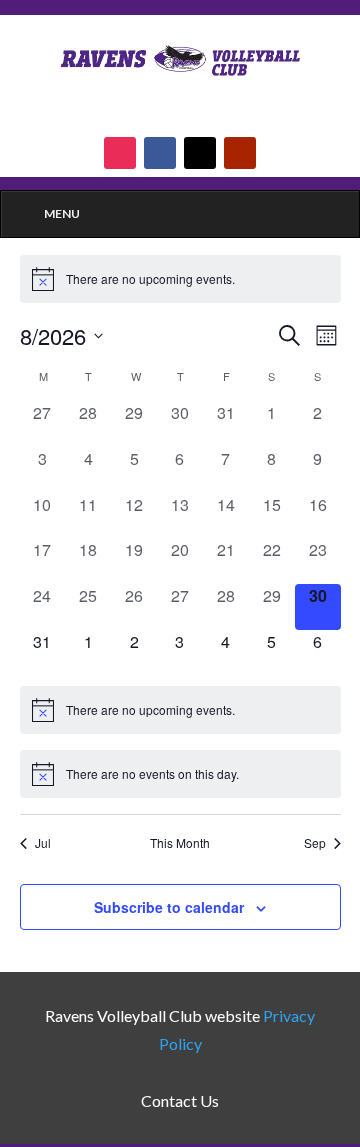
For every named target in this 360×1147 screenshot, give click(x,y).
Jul (43, 843)
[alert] (180, 279)
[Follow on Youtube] (240, 153)
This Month (180, 843)
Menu (62, 213)
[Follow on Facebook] (160, 153)
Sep (315, 843)
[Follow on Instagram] (120, 153)
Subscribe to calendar (169, 907)
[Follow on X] (200, 153)
